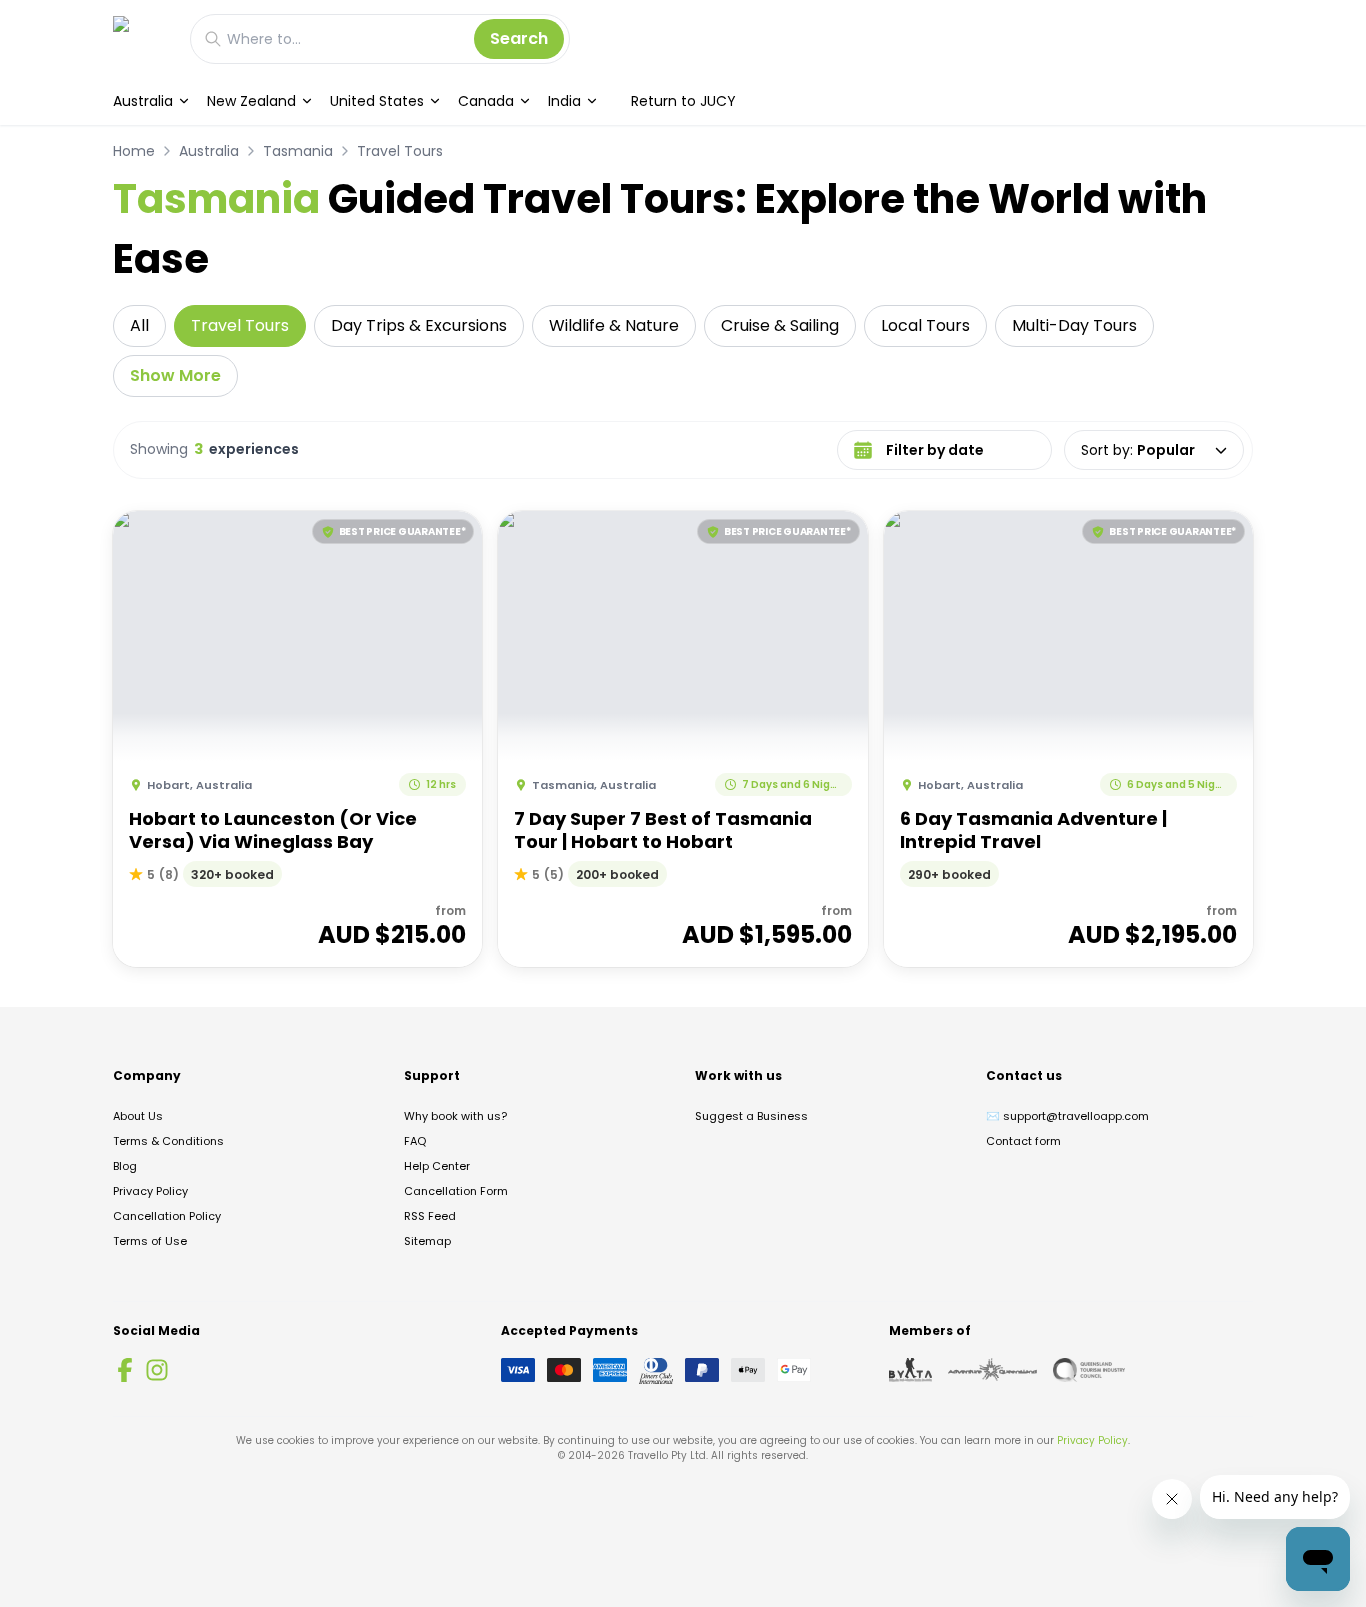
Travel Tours (400, 151)
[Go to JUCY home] (141, 38)
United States (377, 101)
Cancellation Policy (167, 1216)
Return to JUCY (683, 101)
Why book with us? (455, 1116)
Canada (486, 101)
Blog (125, 1166)
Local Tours (925, 325)
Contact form (1023, 1141)
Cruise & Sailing (780, 325)
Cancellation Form (456, 1191)
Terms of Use (150, 1241)
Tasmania (298, 151)
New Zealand (251, 101)
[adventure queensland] (992, 1370)
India (564, 101)
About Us (138, 1116)
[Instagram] (157, 1370)
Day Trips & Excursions (419, 325)
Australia (143, 101)
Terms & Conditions (168, 1141)
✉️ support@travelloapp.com (1067, 1116)
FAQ (415, 1141)
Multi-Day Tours (1074, 325)
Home (134, 151)
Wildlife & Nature (614, 325)
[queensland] (1089, 1370)
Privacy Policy (150, 1191)
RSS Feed (430, 1216)
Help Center (437, 1166)
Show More (175, 375)
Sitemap (427, 1241)
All (139, 325)
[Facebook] (125, 1370)
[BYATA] (910, 1370)
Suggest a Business (751, 1116)
